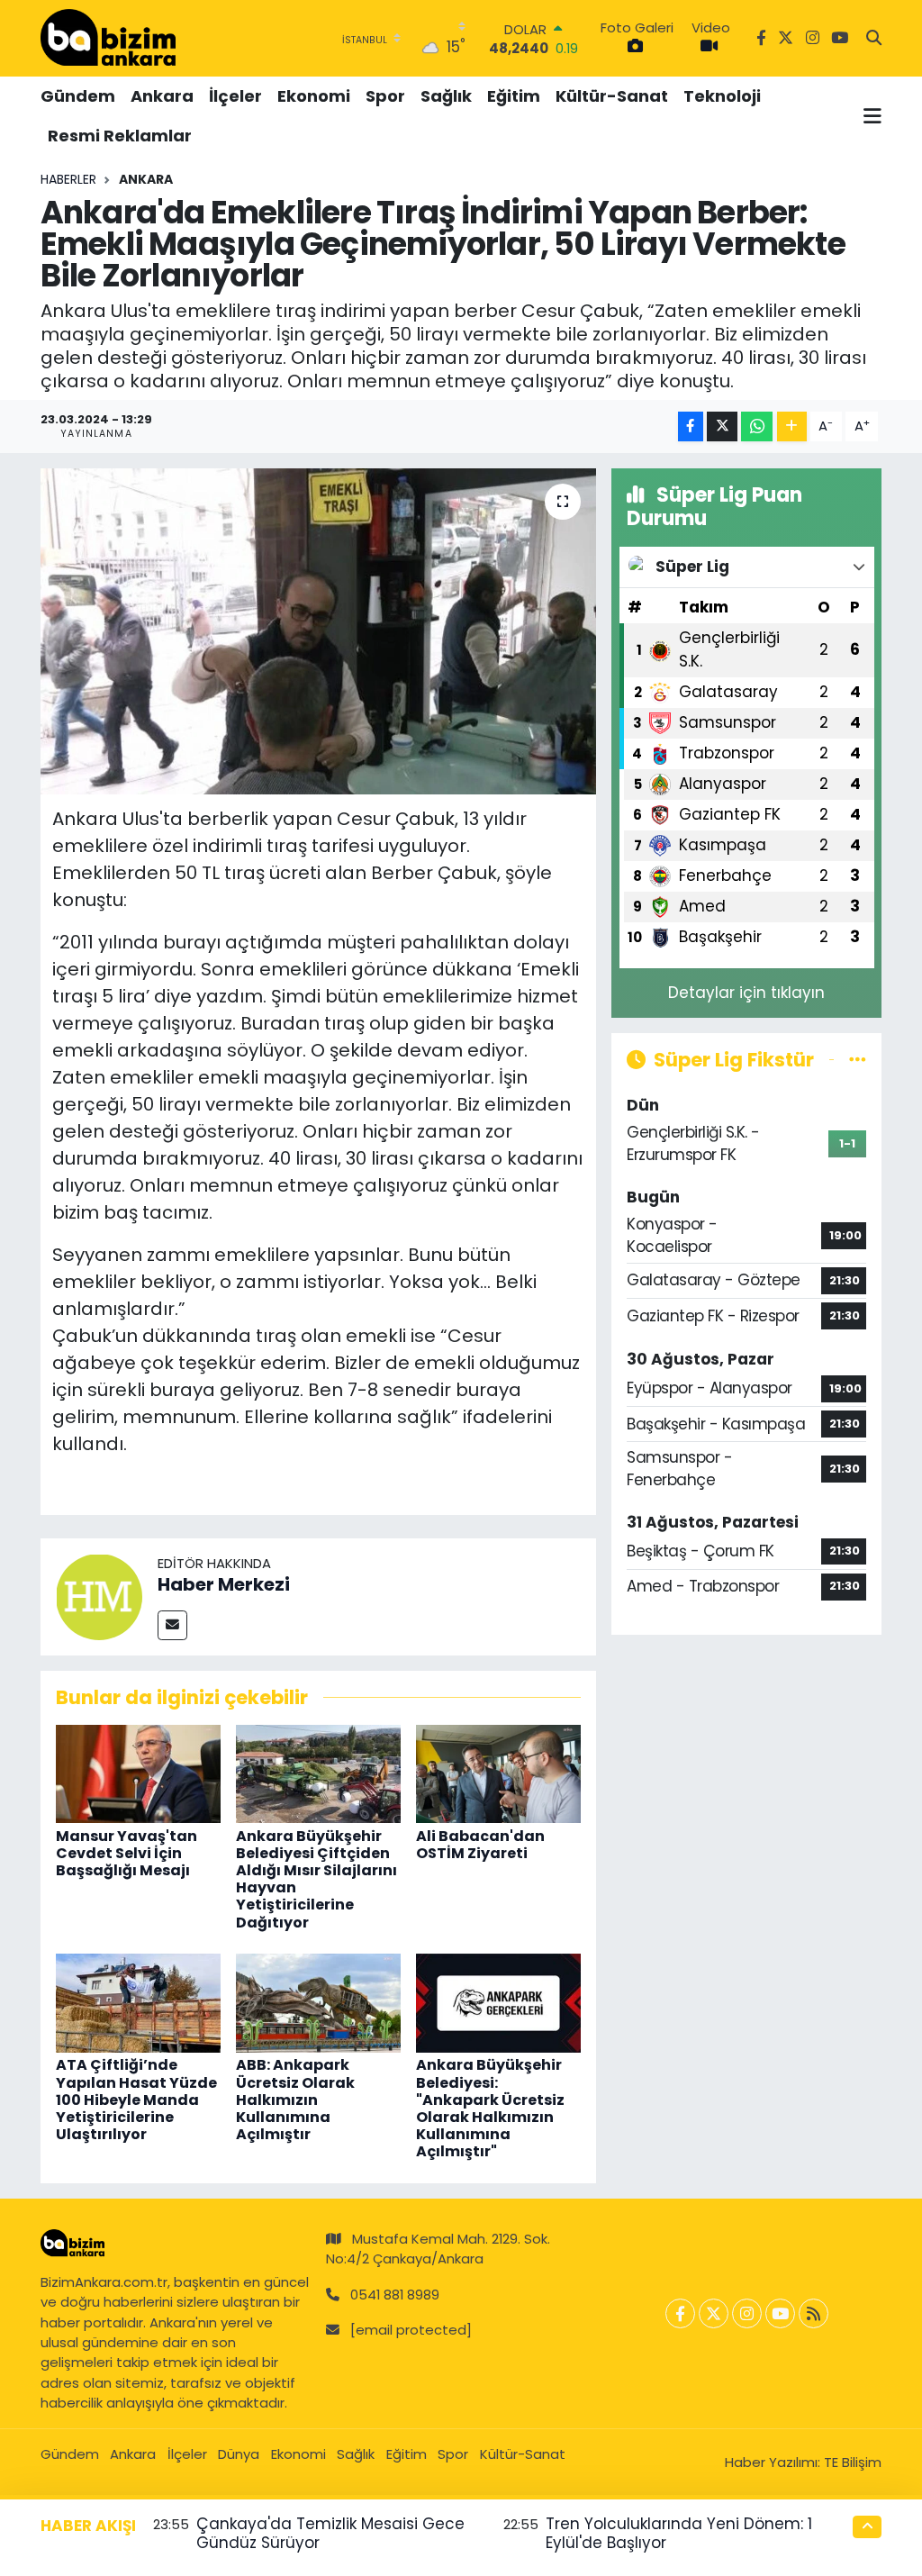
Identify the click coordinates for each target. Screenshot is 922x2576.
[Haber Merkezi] (99, 1595)
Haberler (68, 179)
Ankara (162, 96)
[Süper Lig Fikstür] (858, 1059)
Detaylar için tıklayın (746, 993)
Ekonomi (314, 96)
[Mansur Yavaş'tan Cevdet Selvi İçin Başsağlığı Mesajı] (138, 1773)
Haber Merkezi (224, 1584)
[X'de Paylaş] (722, 426)
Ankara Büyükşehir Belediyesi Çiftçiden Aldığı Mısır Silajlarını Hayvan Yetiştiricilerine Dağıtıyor (316, 1879)
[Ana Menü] (872, 116)
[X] (714, 2313)
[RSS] (814, 2313)
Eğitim (514, 96)
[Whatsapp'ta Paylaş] (757, 426)
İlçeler (235, 96)
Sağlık (446, 96)
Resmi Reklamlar (120, 136)
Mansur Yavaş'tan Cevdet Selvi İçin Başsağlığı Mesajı (127, 1853)
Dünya (239, 2454)
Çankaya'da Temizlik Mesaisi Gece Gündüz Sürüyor (330, 2533)
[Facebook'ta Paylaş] (691, 426)
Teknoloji (722, 96)
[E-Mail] (172, 1625)
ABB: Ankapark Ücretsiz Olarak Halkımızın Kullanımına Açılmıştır (295, 2100)
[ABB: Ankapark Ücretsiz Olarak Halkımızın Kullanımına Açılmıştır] (318, 2002)
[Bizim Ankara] (108, 38)
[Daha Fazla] (792, 426)
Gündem (78, 96)
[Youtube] (780, 2313)
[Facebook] (680, 2313)
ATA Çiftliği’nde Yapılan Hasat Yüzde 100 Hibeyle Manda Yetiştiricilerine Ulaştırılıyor (136, 2100)
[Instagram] (747, 2313)
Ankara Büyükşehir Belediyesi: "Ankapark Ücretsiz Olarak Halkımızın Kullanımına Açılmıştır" (490, 2108)
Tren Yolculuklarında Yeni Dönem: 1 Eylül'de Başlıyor (679, 2533)
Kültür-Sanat (612, 96)
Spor (385, 96)
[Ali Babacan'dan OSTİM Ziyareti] (498, 1773)
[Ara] (874, 39)
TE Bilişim (853, 2462)
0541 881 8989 (395, 2295)
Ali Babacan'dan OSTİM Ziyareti (480, 1845)
